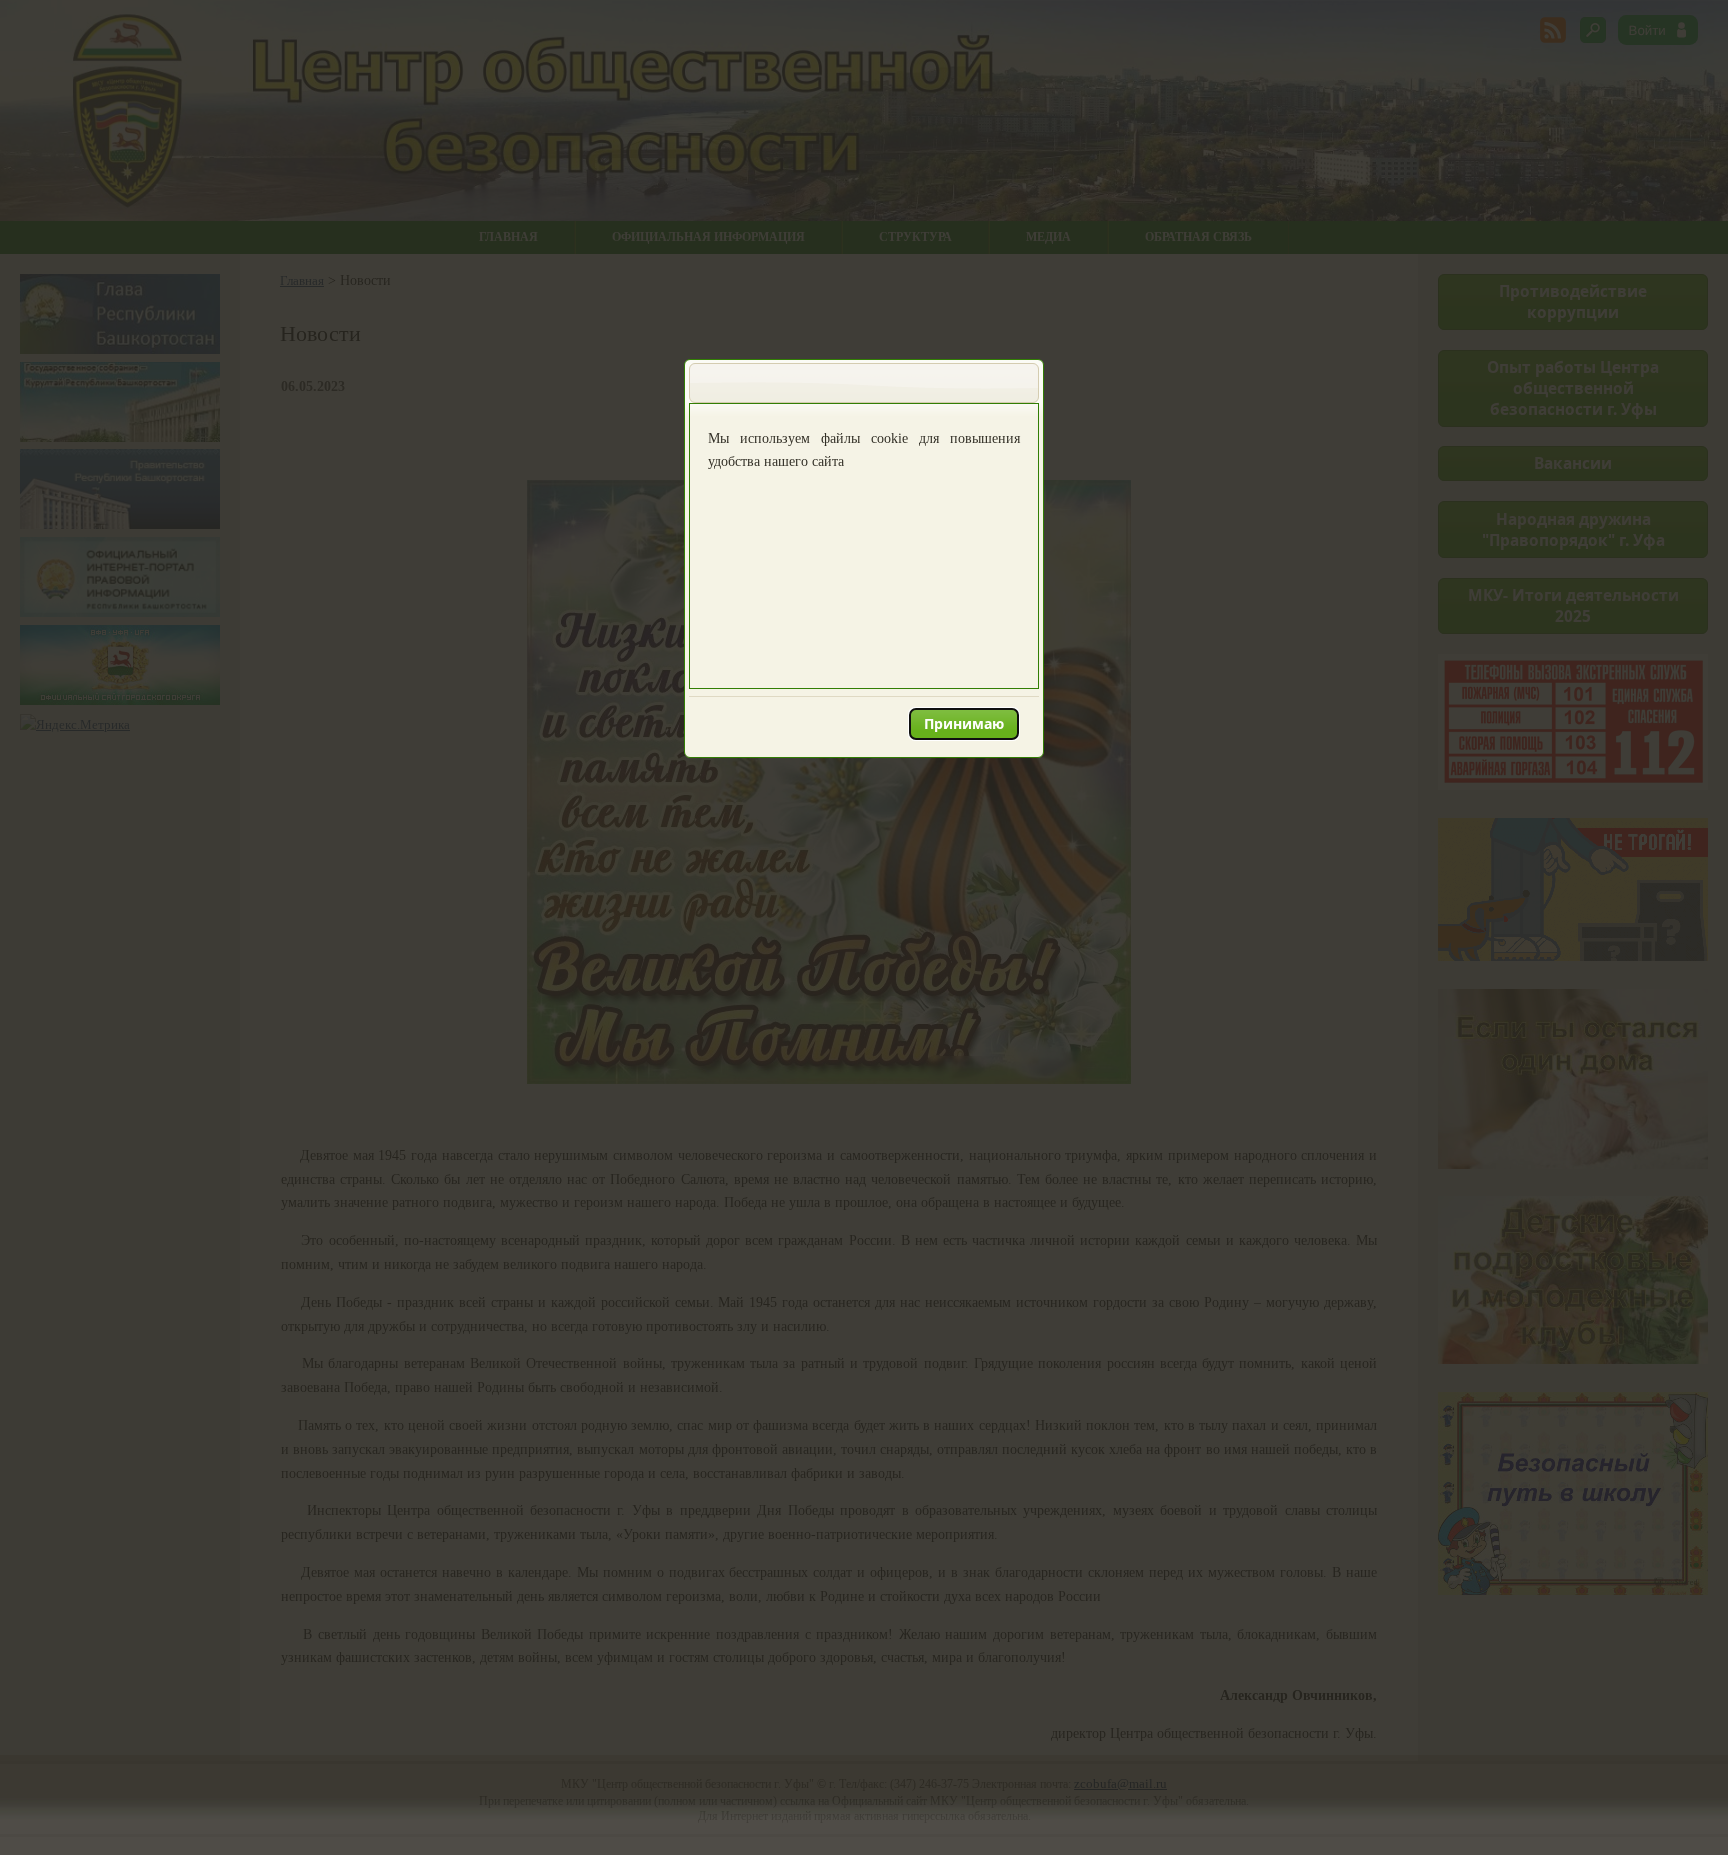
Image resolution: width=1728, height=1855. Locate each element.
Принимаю (964, 723)
